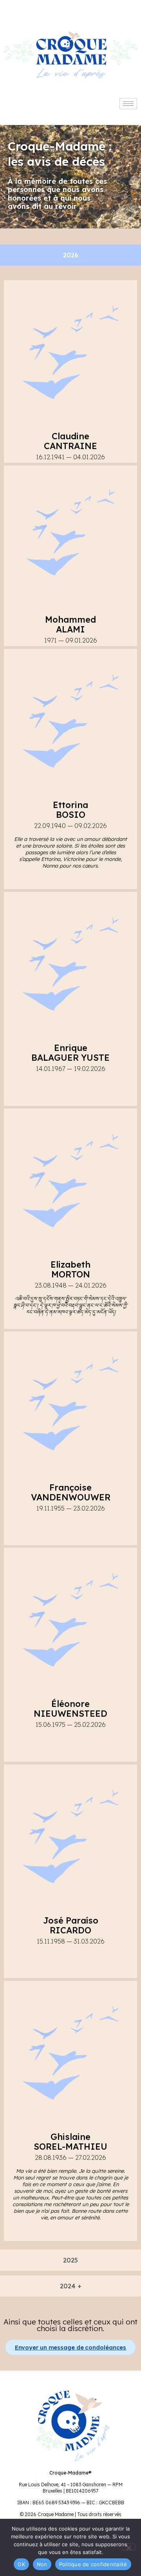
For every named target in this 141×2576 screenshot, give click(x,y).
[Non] (128, 2547)
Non (42, 2564)
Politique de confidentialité (93, 2564)
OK (21, 2564)
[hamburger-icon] (128, 104)
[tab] (70, 255)
